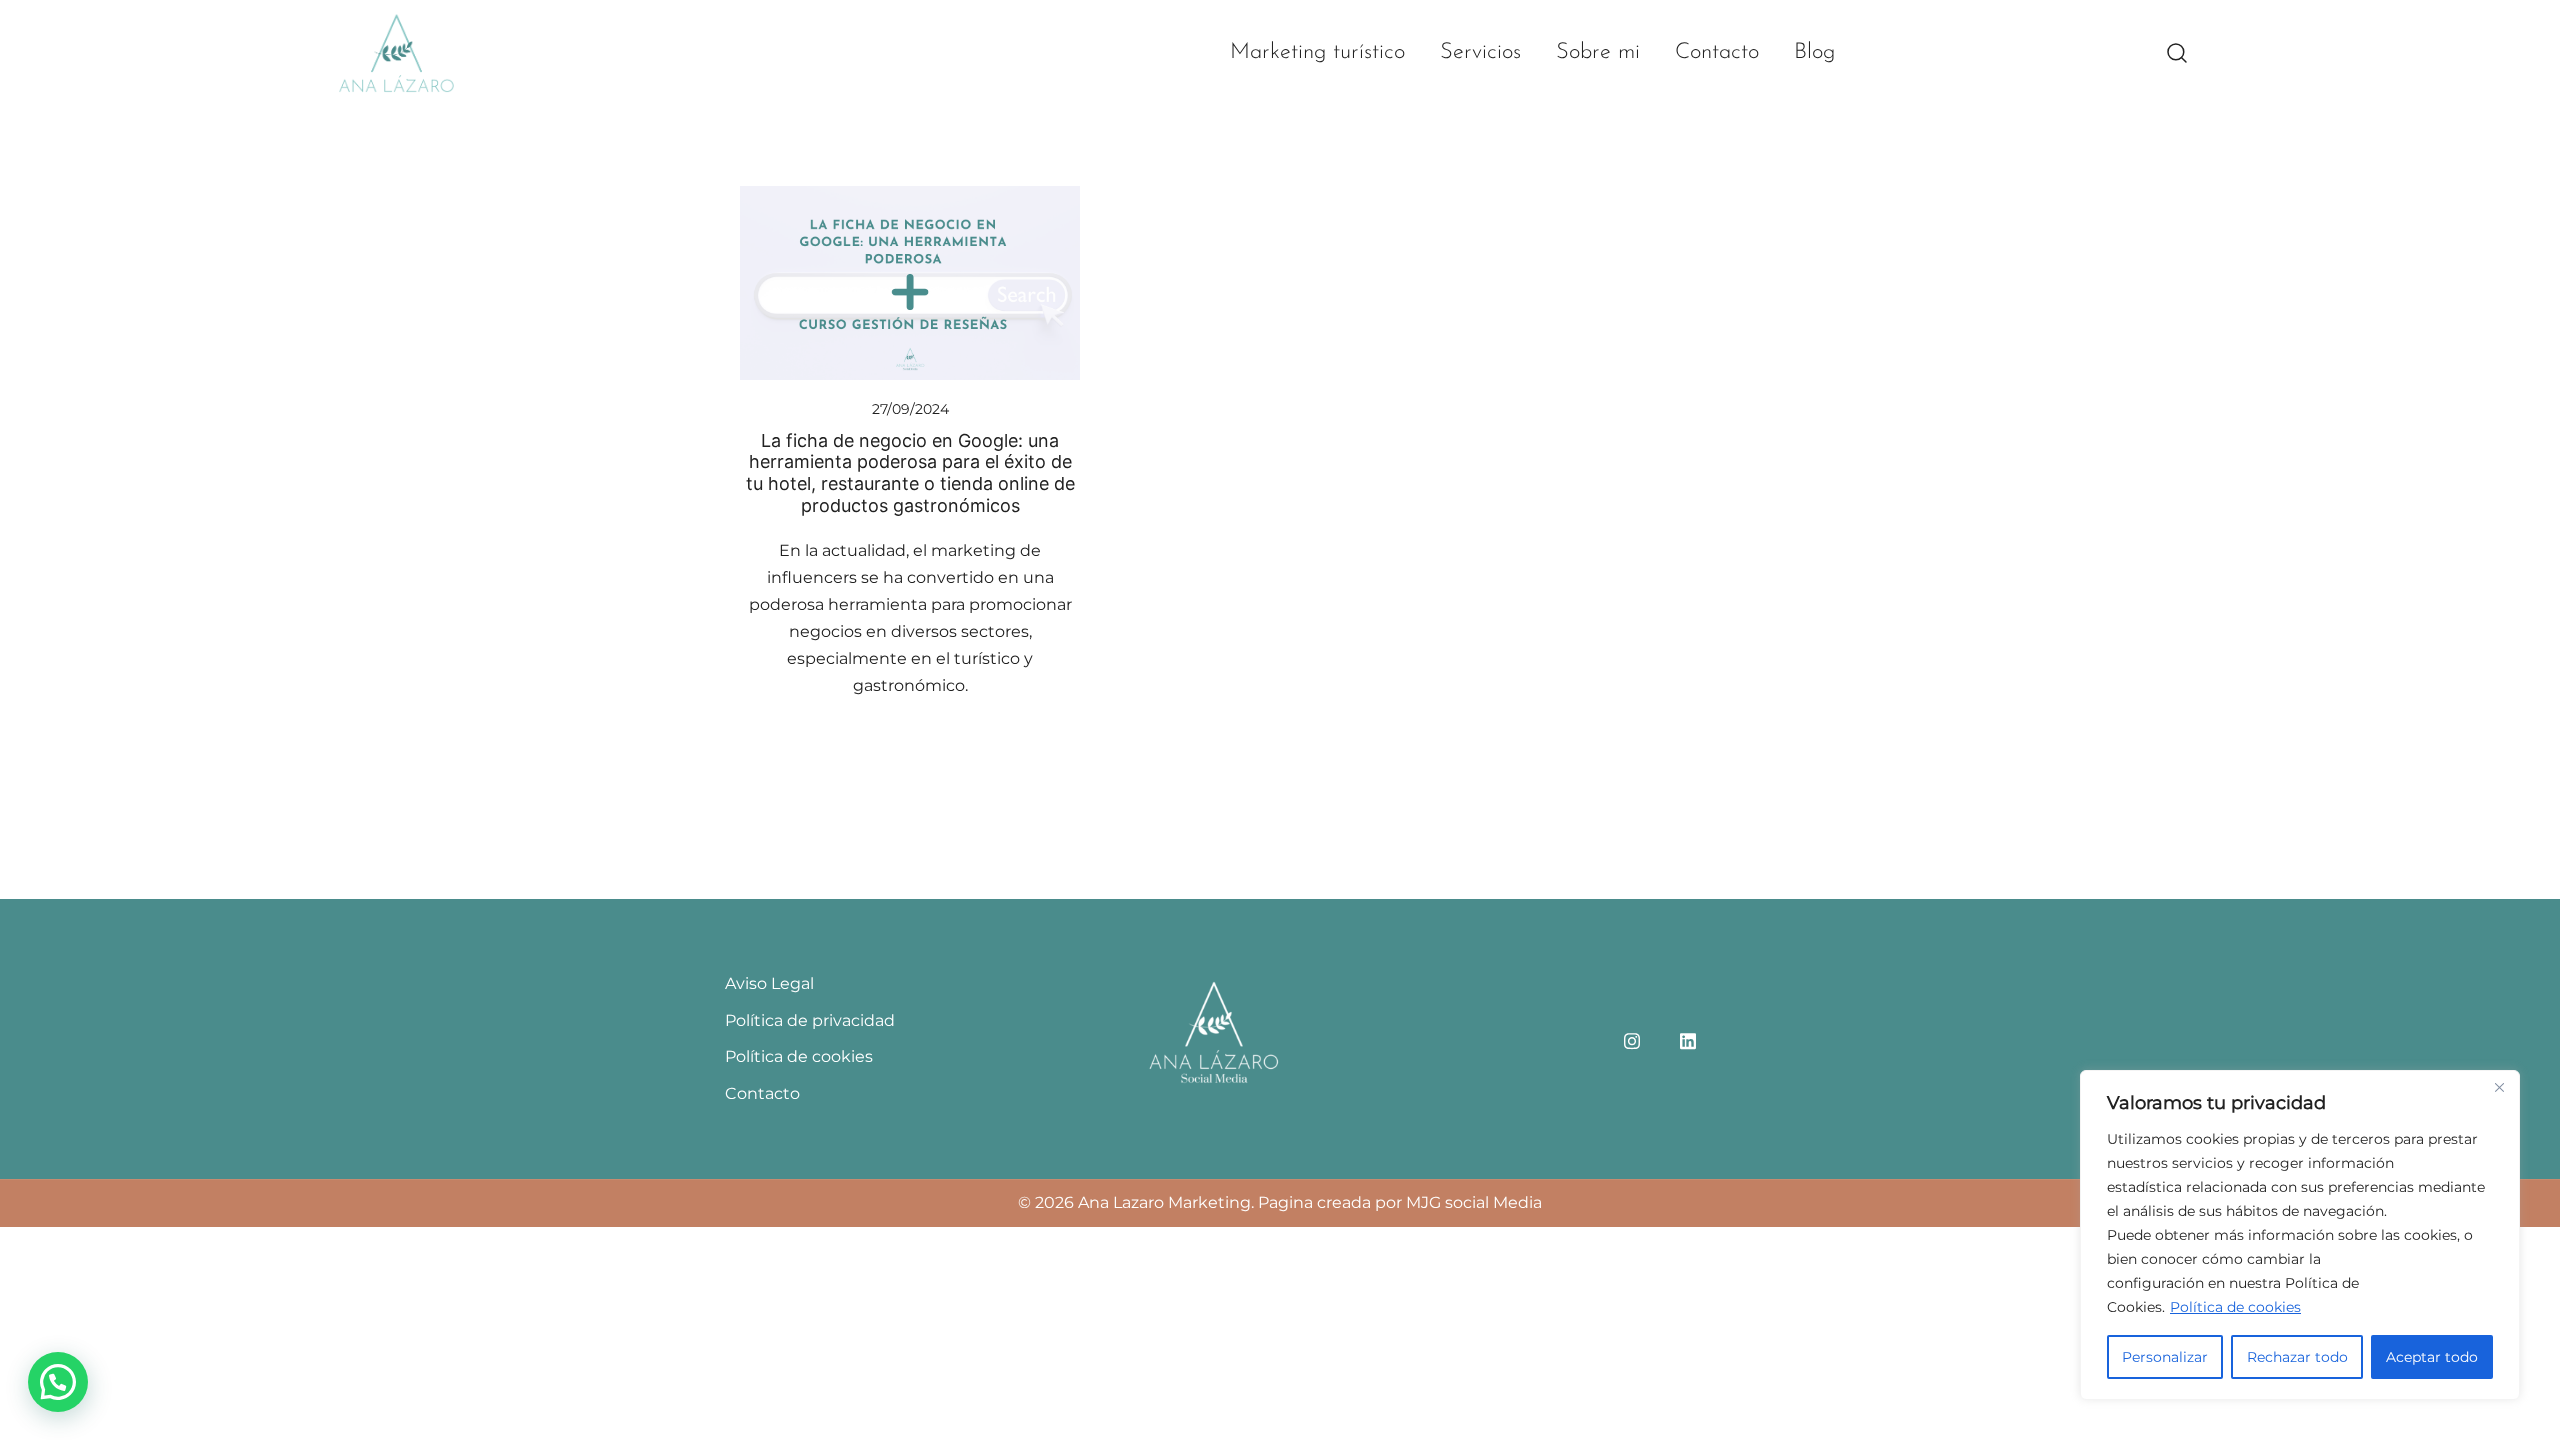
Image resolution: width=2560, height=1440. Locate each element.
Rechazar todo (2297, 1357)
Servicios (1480, 52)
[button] (58, 1382)
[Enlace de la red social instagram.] (1632, 1038)
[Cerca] (2499, 1087)
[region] (2300, 1235)
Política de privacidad (810, 1020)
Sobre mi (1598, 52)
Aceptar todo (2432, 1357)
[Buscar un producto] (2177, 53)
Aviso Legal (769, 983)
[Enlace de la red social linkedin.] (1688, 1038)
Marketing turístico (1317, 52)
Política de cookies (2235, 1307)
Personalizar (2165, 1357)
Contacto (1717, 52)
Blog (1814, 52)
